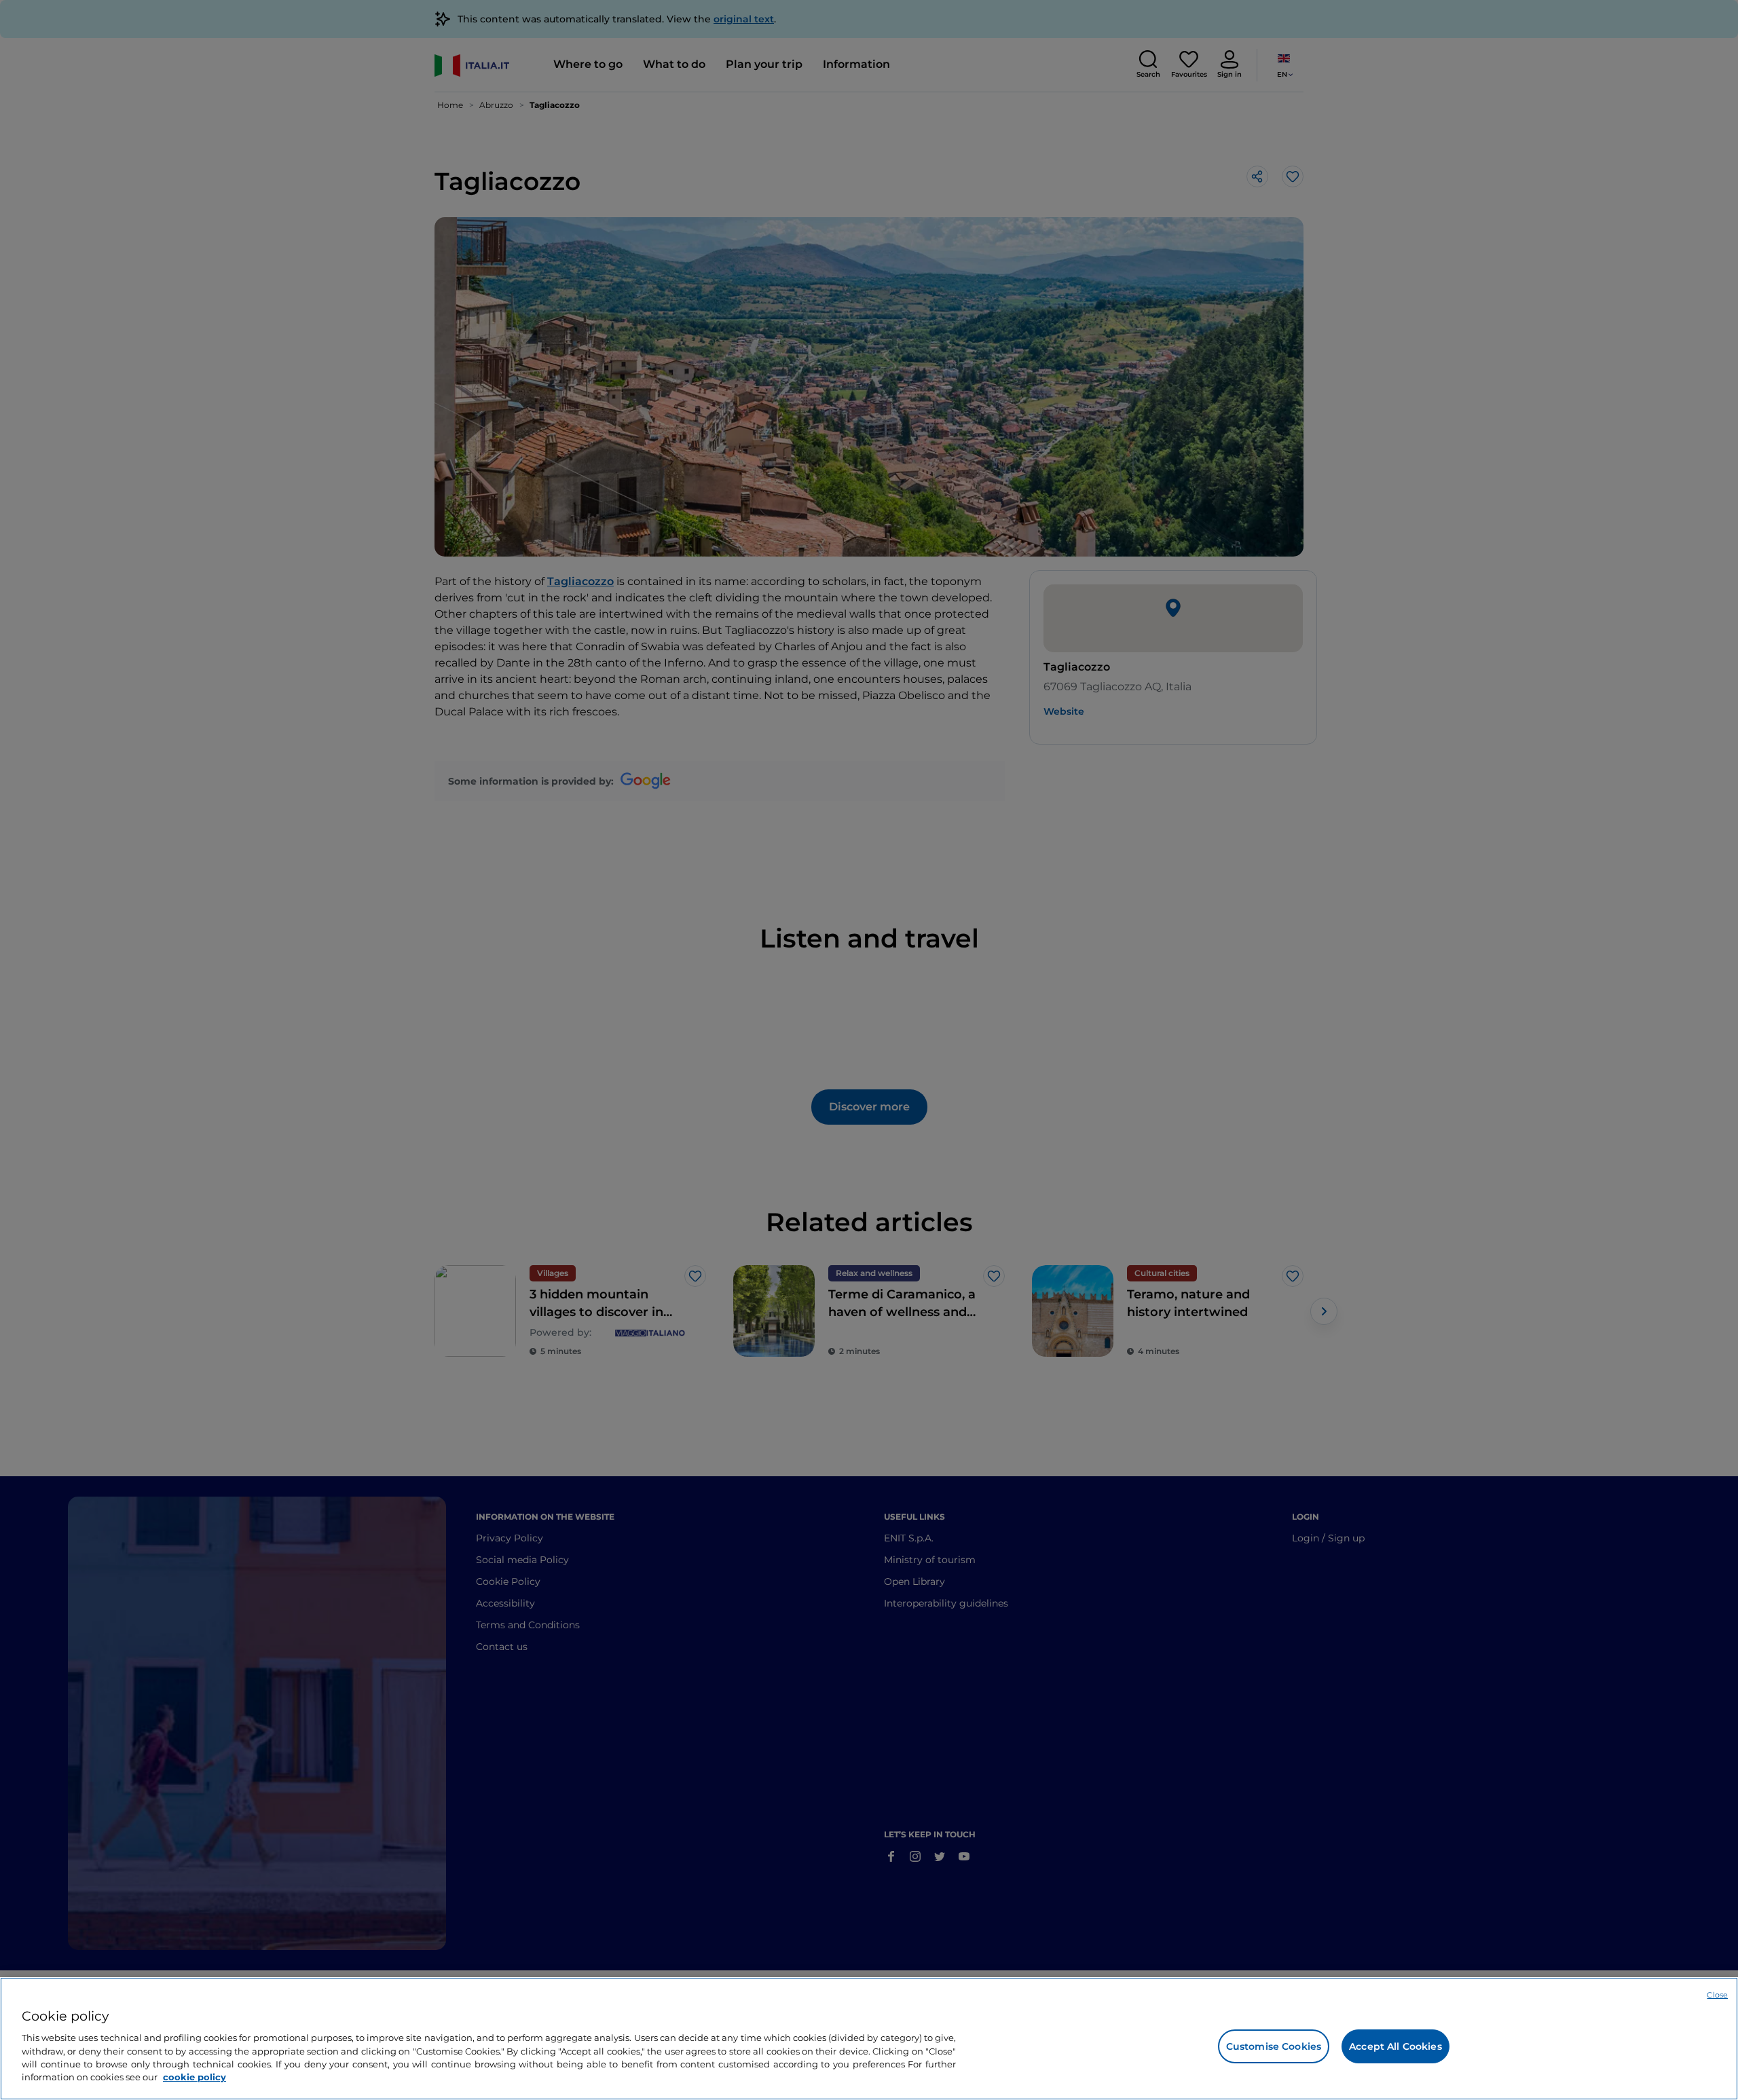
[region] (869, 2039)
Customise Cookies (1274, 2046)
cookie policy (195, 2077)
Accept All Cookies (1395, 2046)
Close (1717, 1995)
